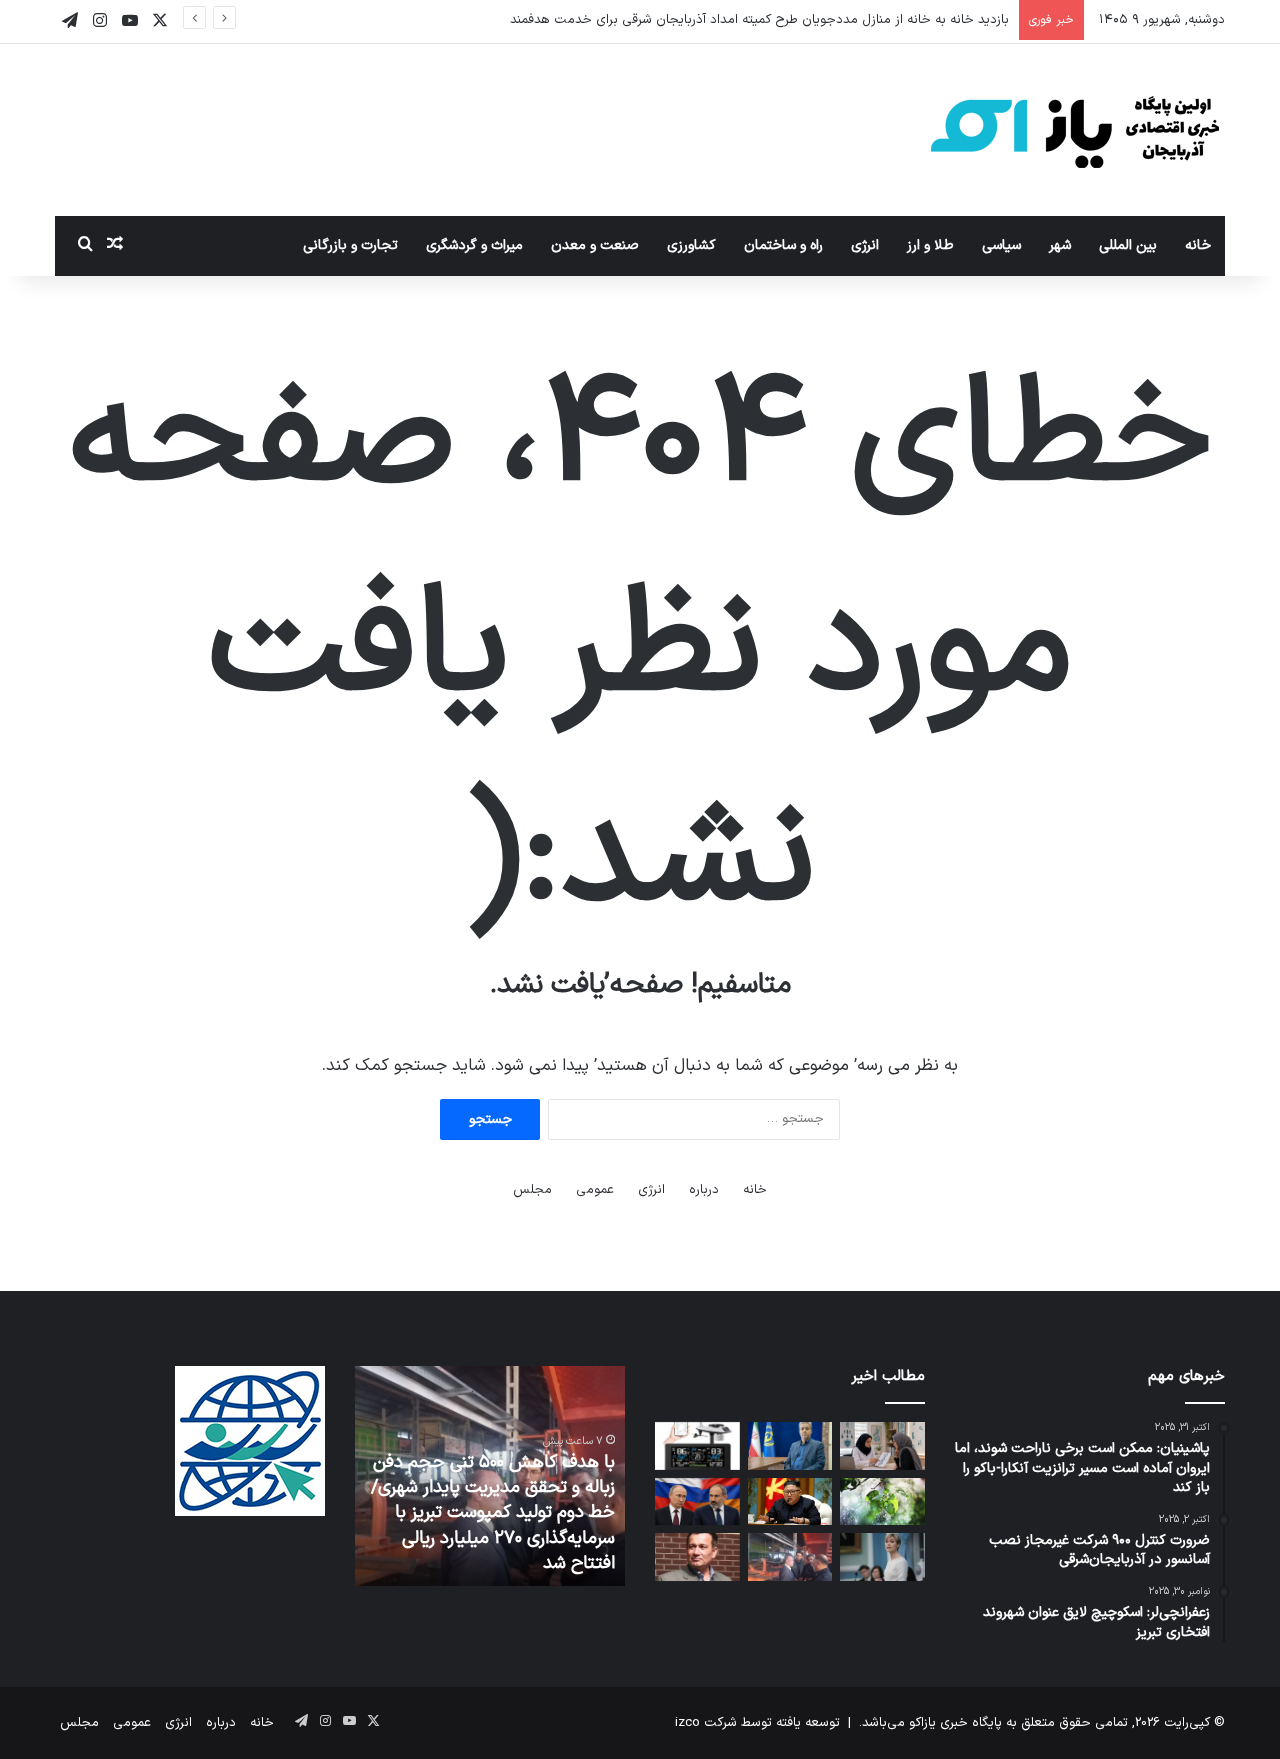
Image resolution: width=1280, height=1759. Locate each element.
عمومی (595, 1190)
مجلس (532, 1190)
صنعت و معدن (595, 245)
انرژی (865, 245)
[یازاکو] (1075, 130)
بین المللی (1128, 245)
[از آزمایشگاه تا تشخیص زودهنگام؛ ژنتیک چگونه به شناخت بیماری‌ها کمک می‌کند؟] (882, 1446)
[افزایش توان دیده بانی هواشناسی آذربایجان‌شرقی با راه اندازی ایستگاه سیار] (697, 1446)
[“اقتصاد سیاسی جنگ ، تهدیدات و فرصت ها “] (697, 1557)
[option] (490, 1476)
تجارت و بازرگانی (350, 245)
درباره (704, 1190)
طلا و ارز (930, 245)
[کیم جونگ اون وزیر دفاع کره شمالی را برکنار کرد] (790, 1502)
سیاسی (1001, 245)
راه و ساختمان (783, 245)
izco (687, 1723)
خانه (1198, 245)
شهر (1060, 245)
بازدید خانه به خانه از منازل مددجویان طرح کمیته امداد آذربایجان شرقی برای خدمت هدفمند (759, 20)
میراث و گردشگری (474, 245)
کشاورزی (691, 245)
